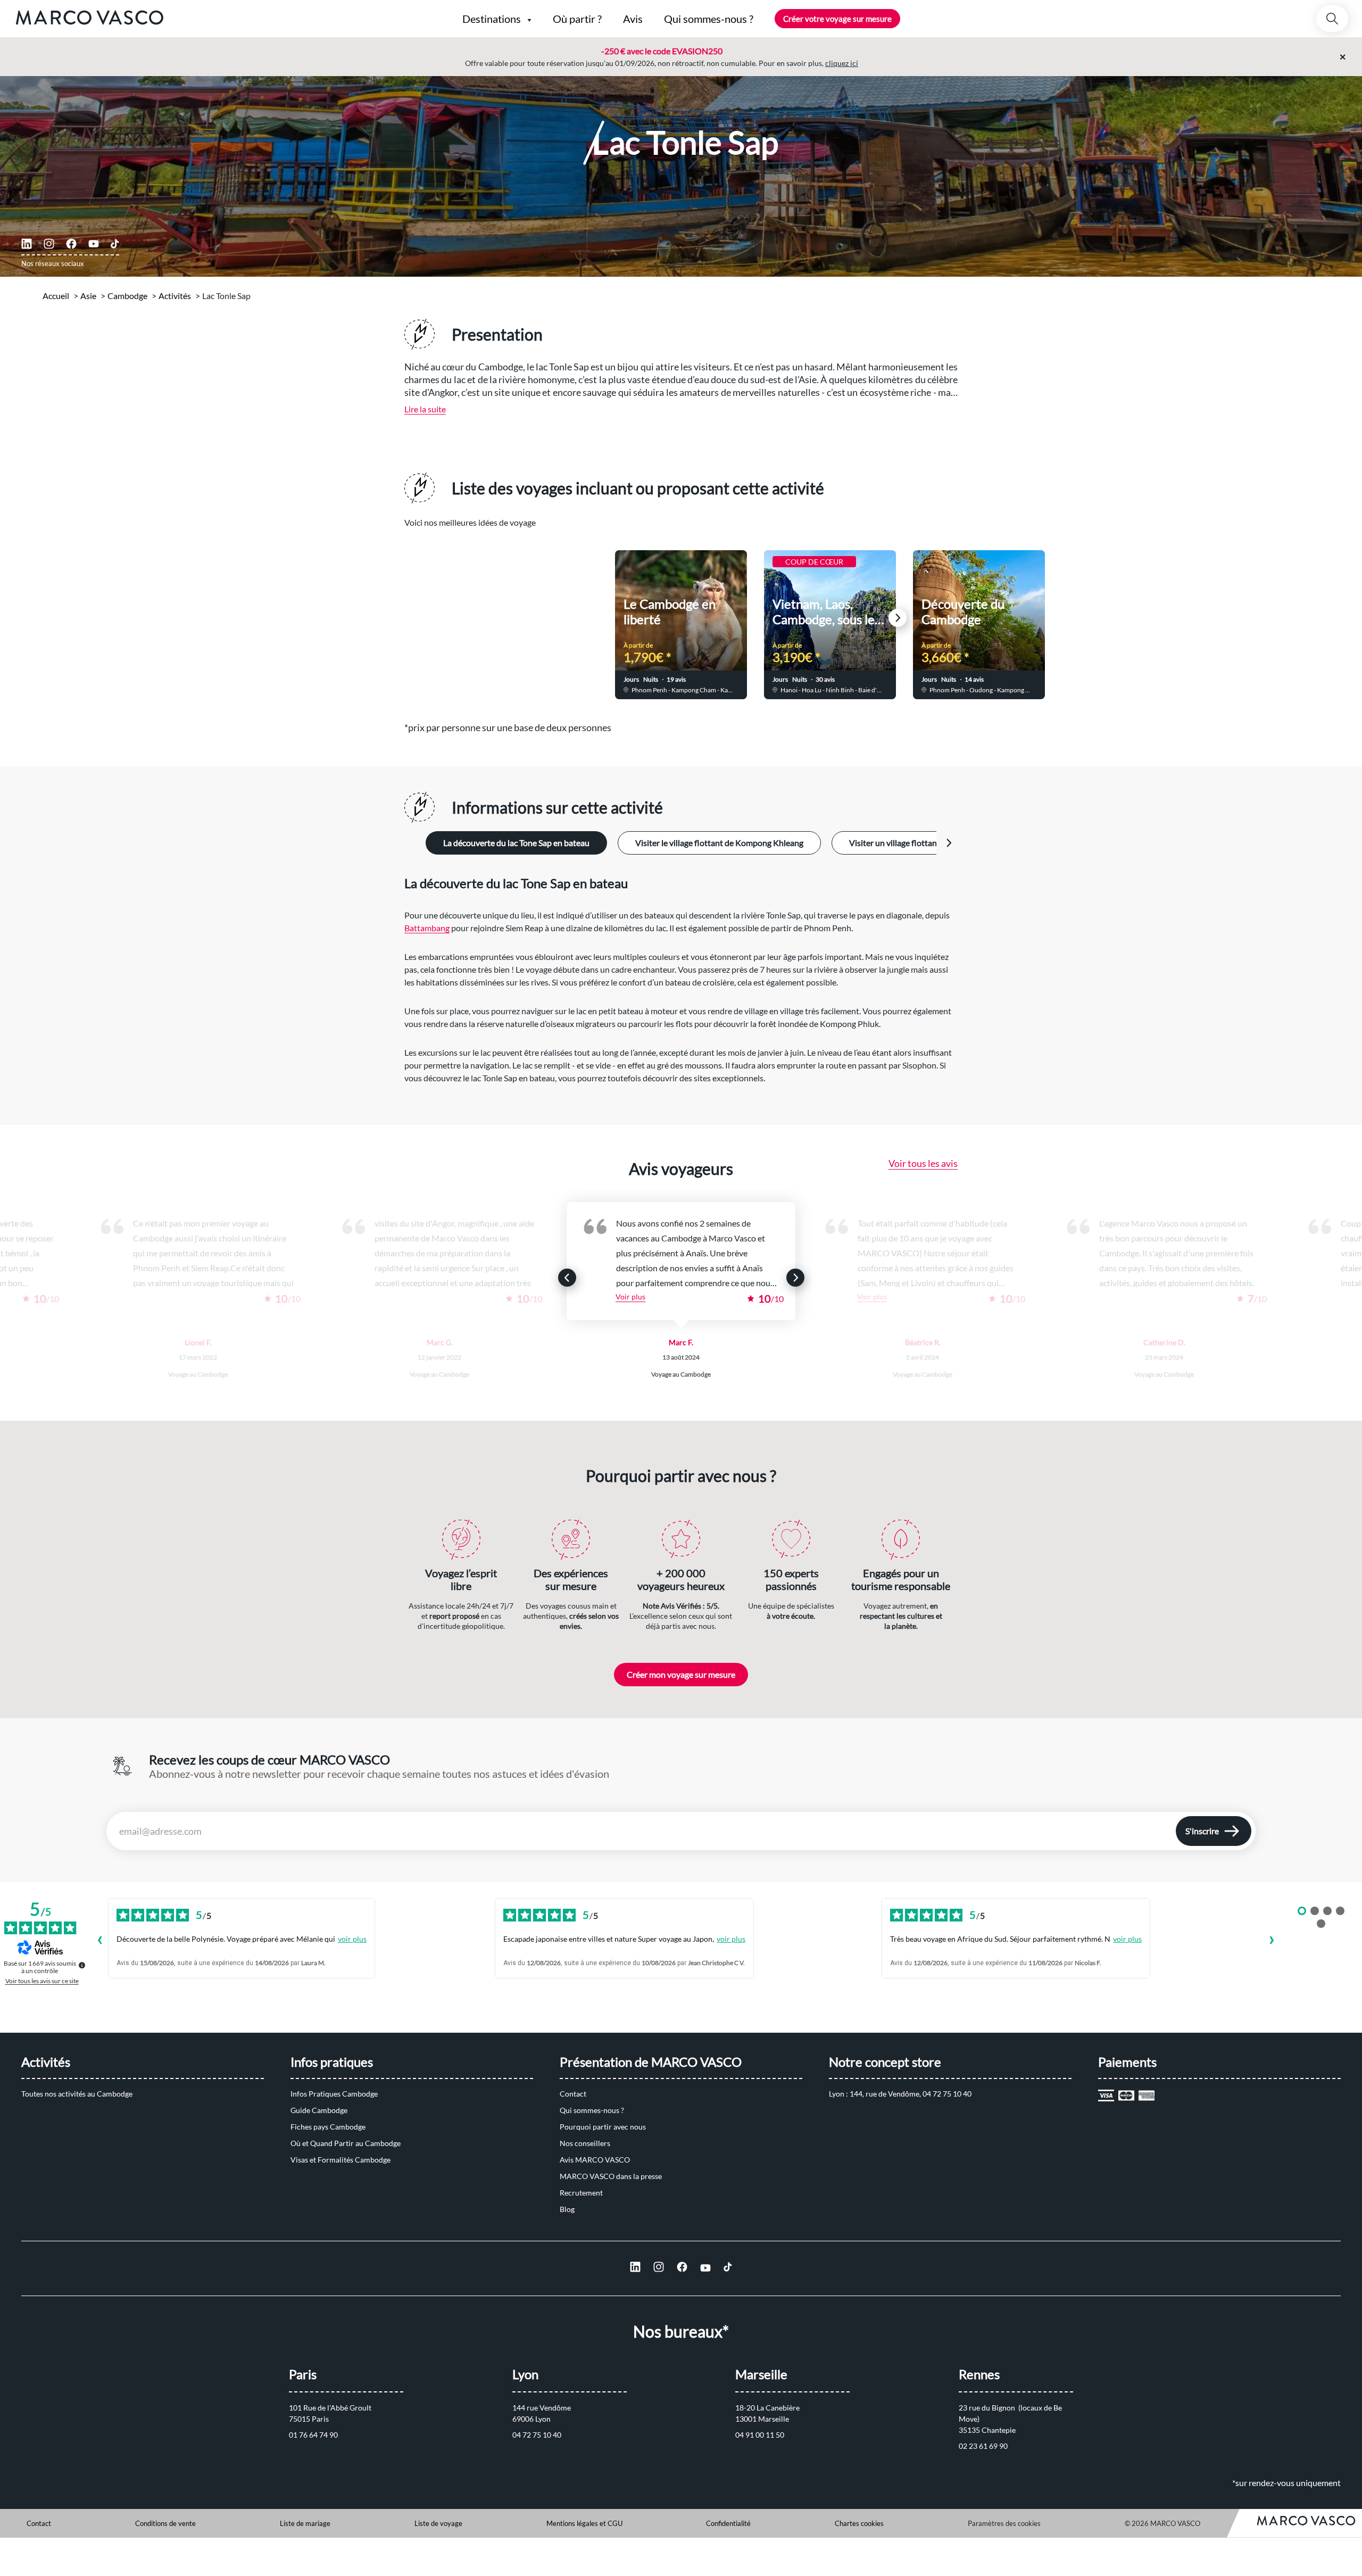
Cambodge (127, 296)
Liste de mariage (305, 2523)
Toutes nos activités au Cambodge (77, 2094)
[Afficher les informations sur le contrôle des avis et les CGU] (82, 1965)
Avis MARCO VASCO (595, 2160)
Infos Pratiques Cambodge (334, 2094)
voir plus (352, 1939)
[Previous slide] (464, 618)
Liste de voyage (438, 2523)
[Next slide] (898, 618)
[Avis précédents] (99, 1941)
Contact (573, 2094)
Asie (88, 296)
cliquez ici (842, 63)
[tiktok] (115, 244)
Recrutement (581, 2193)
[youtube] (94, 244)
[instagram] (49, 244)
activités (175, 296)
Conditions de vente (165, 2523)
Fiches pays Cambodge (328, 2127)
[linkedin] (27, 244)
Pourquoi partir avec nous (603, 2127)
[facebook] (71, 244)
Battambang (427, 928)
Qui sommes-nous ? (592, 2110)
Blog (567, 2209)
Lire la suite (425, 409)
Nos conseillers (585, 2143)
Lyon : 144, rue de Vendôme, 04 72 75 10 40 (900, 2094)
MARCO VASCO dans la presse (611, 2176)
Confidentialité (728, 2523)
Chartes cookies (859, 2523)
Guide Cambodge (319, 2110)
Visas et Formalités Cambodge (340, 2160)
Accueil (56, 296)
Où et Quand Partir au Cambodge (346, 2143)
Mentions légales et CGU (584, 2523)
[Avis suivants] (1272, 1941)
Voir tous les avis (923, 1163)
